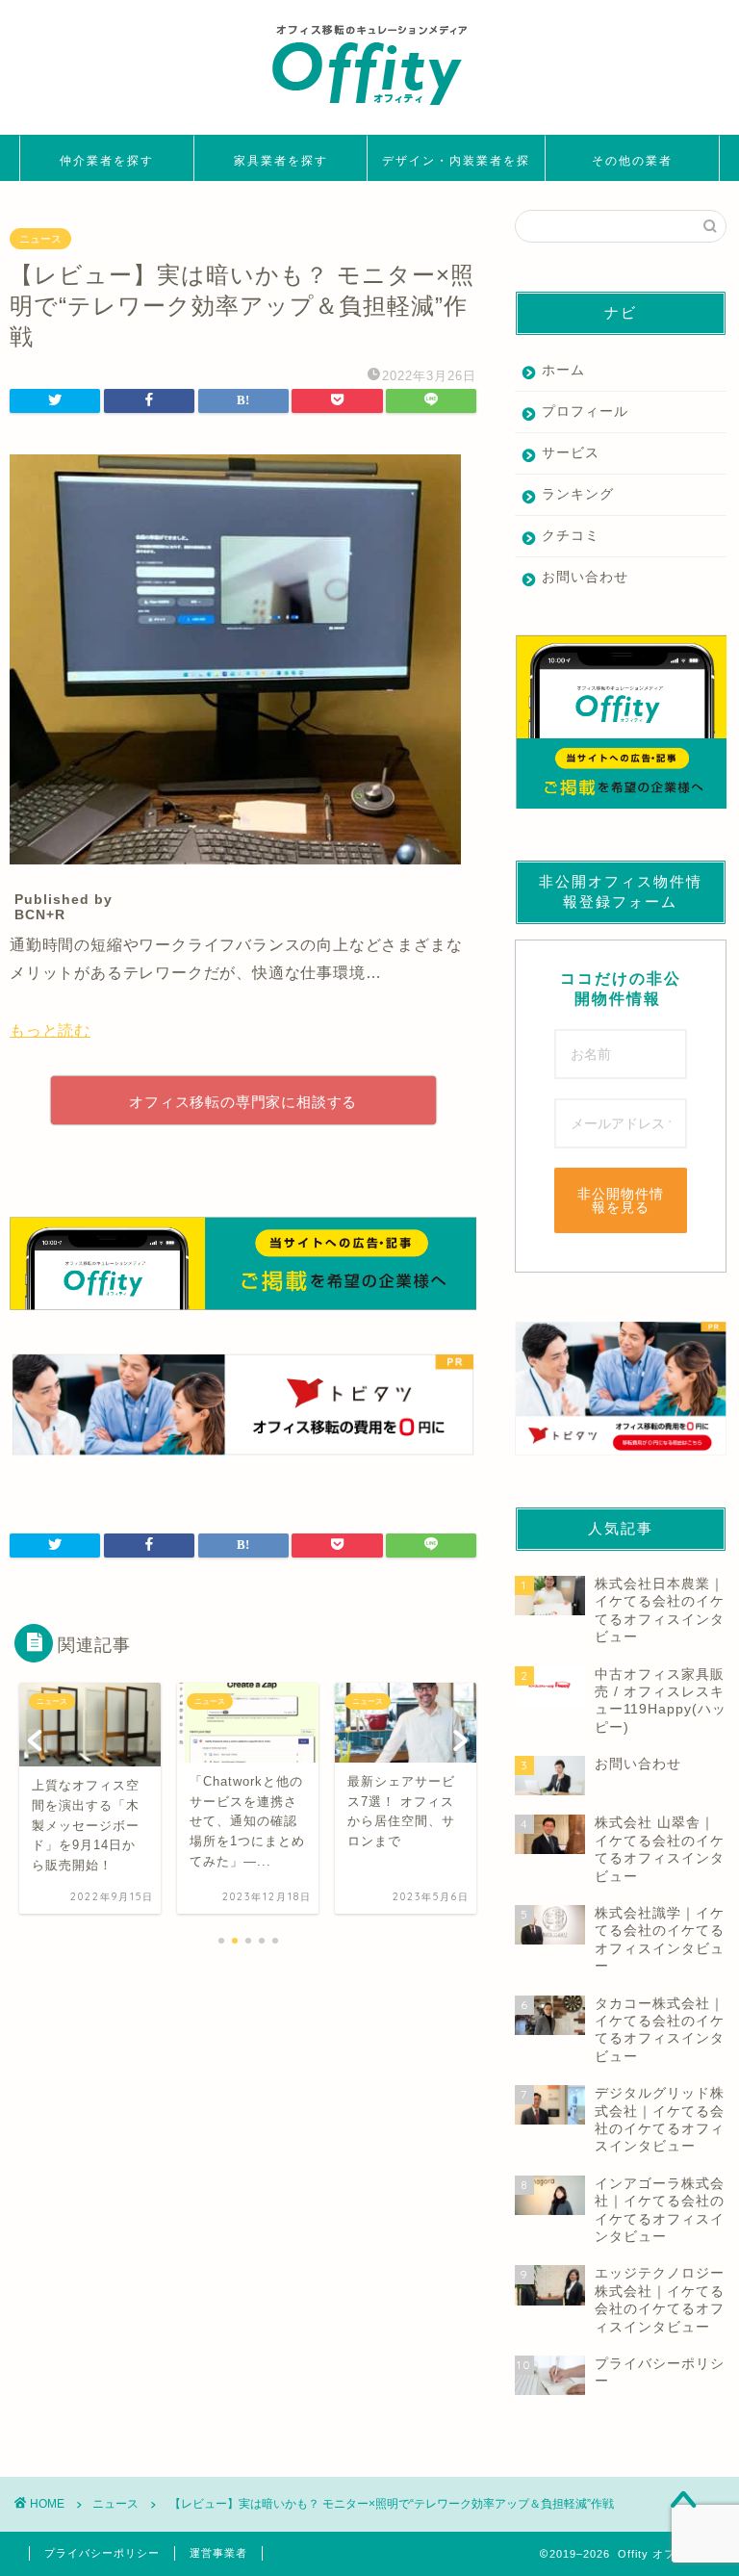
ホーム (563, 370)
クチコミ (571, 536)
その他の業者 (632, 160)
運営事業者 (218, 2553)
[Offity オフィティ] (369, 112)
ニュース (40, 239)
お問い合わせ (585, 577)
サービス (571, 453)
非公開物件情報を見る (621, 1200)
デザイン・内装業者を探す (456, 167)
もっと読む (50, 1030)
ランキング (578, 494)
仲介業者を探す (107, 160)
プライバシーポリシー (102, 2553)
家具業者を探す (281, 160)
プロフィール (585, 412)
